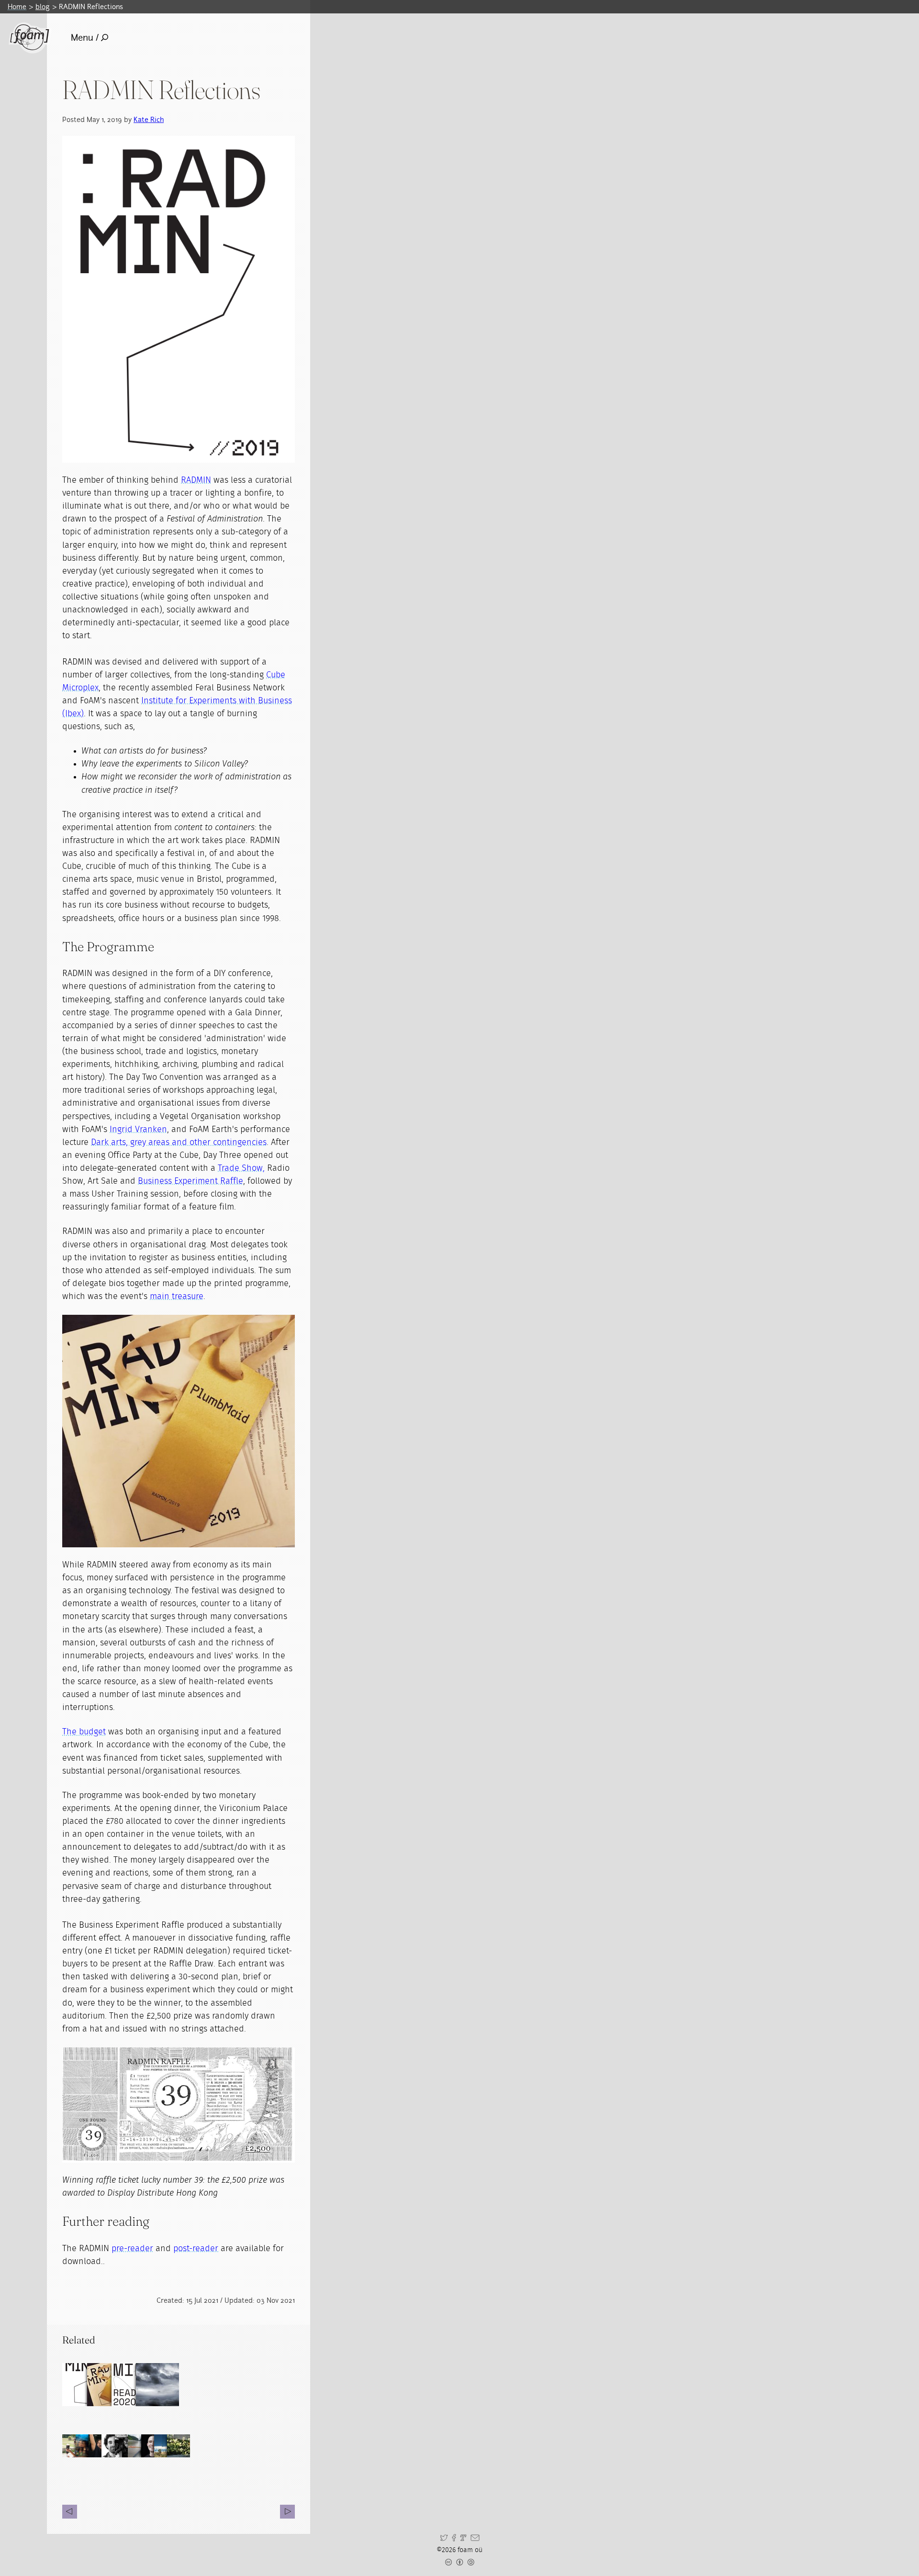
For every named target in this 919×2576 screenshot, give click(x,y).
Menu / (85, 38)
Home (17, 6)
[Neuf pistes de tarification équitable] (287, 2512)
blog (43, 6)
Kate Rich (149, 119)
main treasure (177, 1297)
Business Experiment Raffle (191, 1181)
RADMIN (196, 480)
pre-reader (132, 2249)
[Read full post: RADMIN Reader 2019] (84, 2385)
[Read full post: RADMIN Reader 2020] (133, 2385)
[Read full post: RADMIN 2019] (109, 2385)
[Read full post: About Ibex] (157, 2385)
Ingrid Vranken (138, 1130)
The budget (84, 1732)
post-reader (196, 2249)
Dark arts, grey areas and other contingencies (179, 1143)
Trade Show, (241, 1168)
